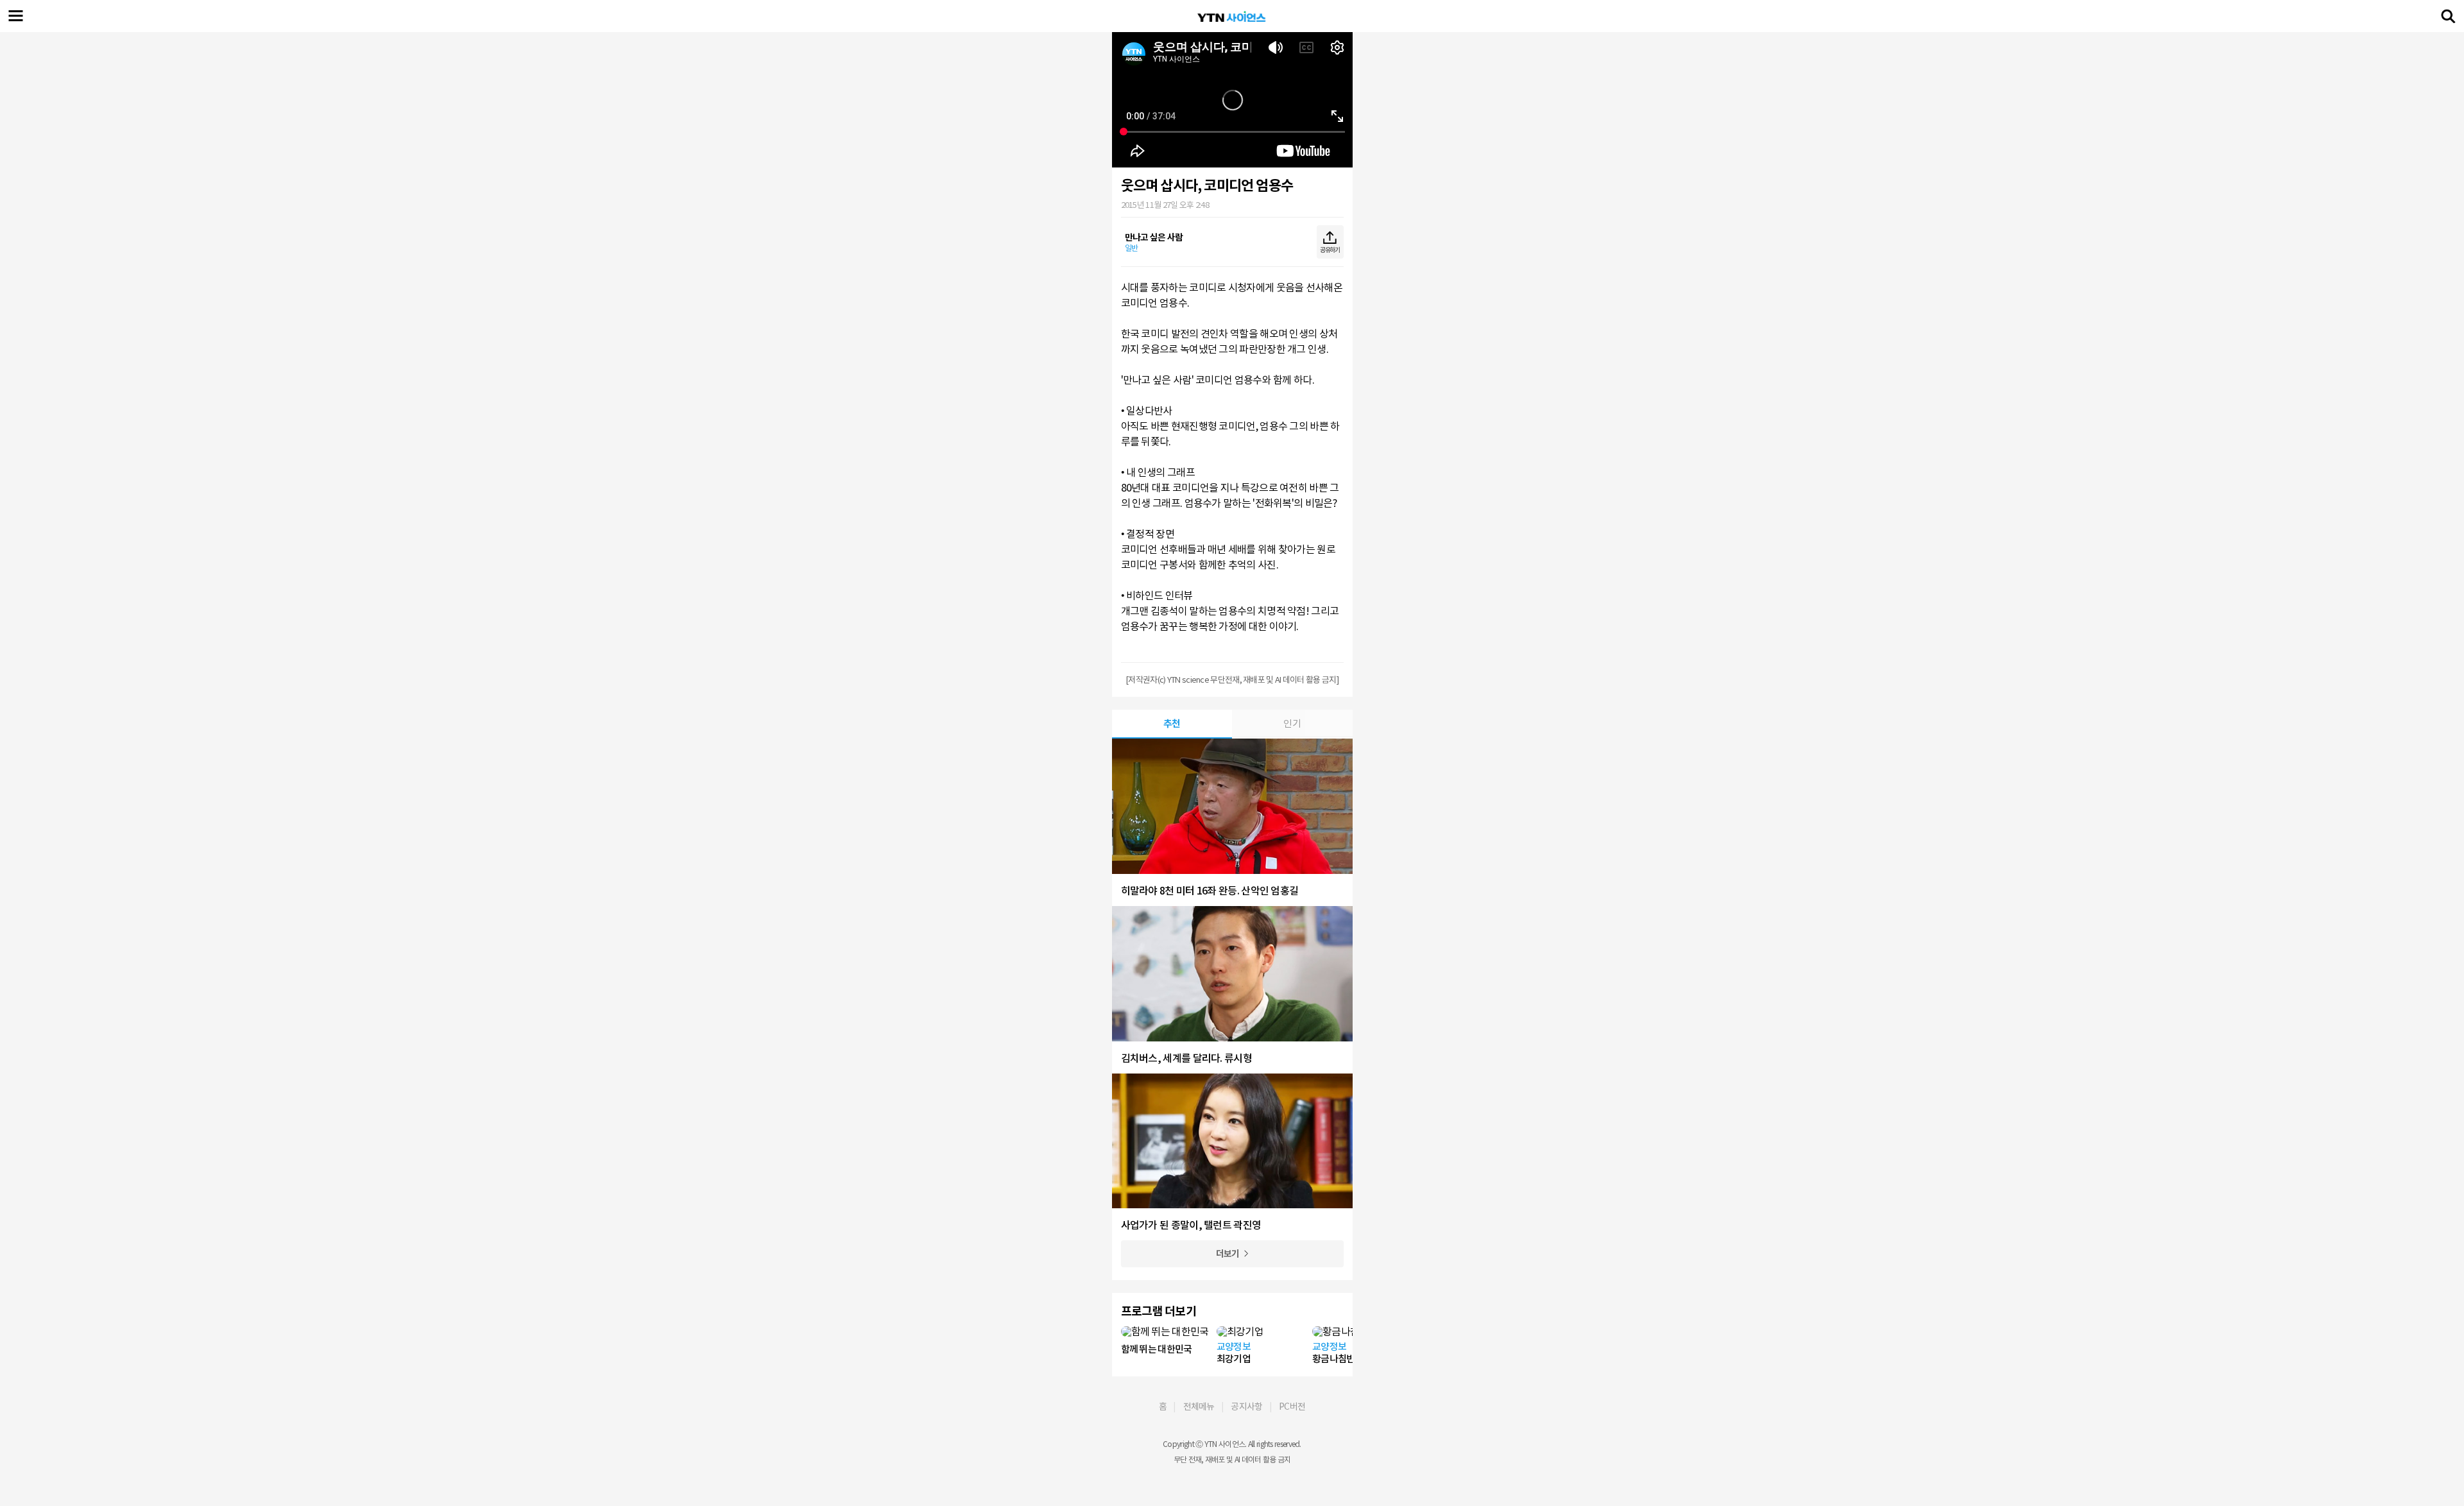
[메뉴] (16, 16)
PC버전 (1292, 1407)
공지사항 (1246, 1407)
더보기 (1228, 1254)
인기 (1292, 723)
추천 (1172, 723)
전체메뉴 (1199, 1407)
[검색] (2448, 16)
